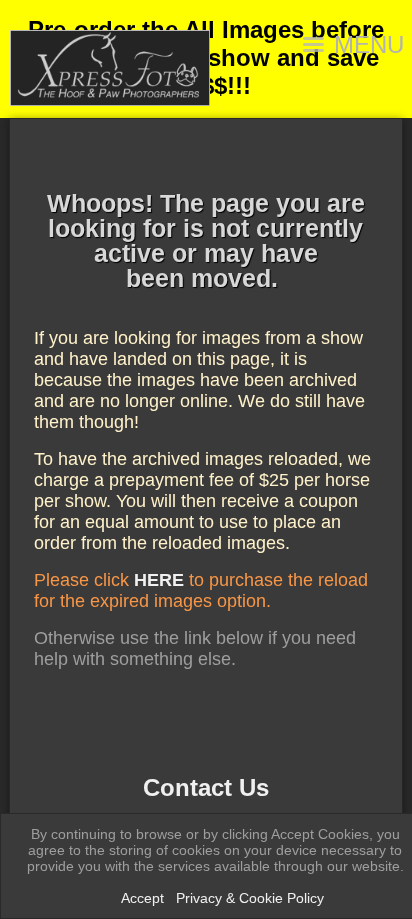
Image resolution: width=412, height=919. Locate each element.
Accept (142, 898)
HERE (159, 580)
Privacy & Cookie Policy (250, 898)
